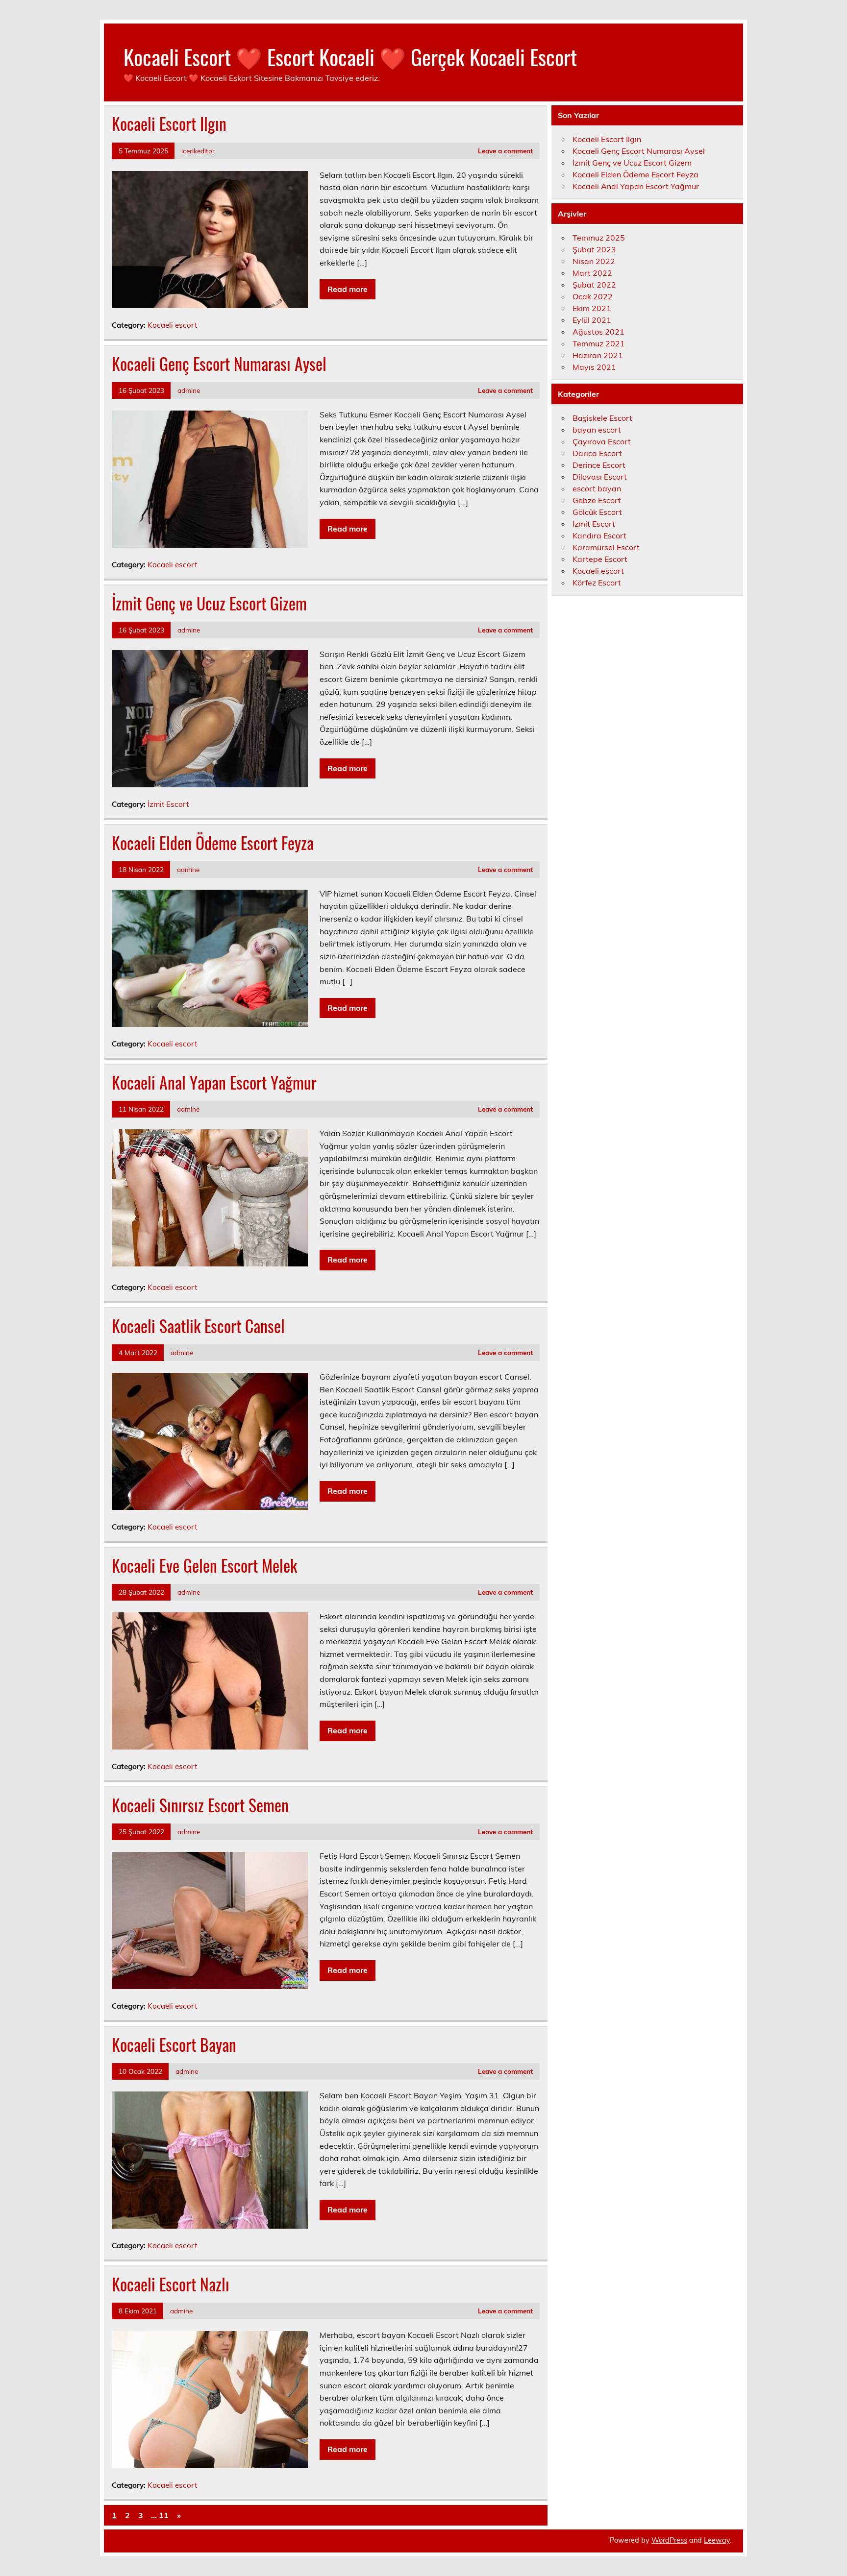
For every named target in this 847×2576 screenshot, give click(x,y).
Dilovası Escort (600, 477)
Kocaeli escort (172, 325)
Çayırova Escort (602, 441)
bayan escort (597, 430)
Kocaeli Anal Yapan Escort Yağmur (214, 1082)
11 (164, 2515)
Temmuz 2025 (599, 238)
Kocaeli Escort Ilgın (169, 123)
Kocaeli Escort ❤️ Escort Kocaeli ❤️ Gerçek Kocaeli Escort (350, 56)
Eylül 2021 (592, 320)
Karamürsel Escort (606, 547)
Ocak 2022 (593, 296)
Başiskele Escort (602, 418)
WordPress (669, 2540)
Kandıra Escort (599, 535)
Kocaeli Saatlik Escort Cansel (198, 1326)
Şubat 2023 (594, 249)
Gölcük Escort (597, 512)
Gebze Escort (597, 500)
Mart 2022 (592, 273)
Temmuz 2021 (599, 343)
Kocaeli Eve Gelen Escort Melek (204, 1565)
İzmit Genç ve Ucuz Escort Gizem (209, 603)
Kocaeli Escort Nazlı (171, 2284)
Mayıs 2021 (594, 367)
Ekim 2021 (592, 308)
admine (189, 390)
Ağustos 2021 (598, 332)
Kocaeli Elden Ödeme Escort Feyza (213, 843)
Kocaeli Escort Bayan (174, 2044)
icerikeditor (198, 151)
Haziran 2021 (598, 355)
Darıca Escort (597, 453)
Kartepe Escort (600, 559)
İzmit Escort (168, 804)
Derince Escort (599, 465)
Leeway (717, 2540)
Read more (348, 289)
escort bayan (597, 488)
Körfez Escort (597, 583)
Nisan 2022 (594, 261)
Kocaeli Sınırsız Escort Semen (200, 1805)
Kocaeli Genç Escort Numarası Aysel (219, 364)
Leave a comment (505, 151)
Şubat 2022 (594, 285)
